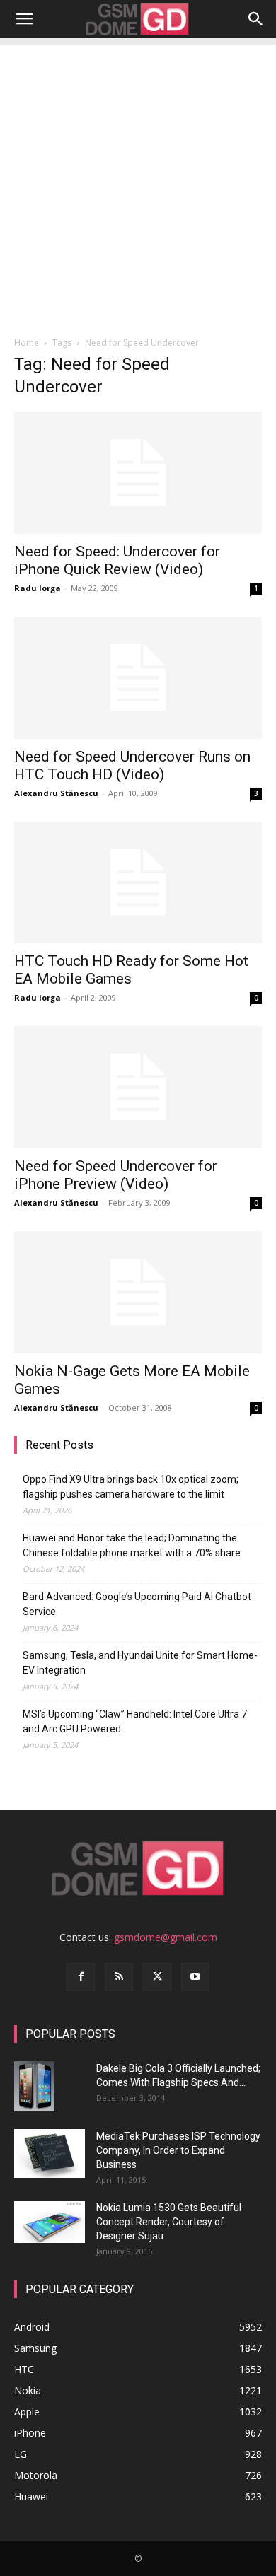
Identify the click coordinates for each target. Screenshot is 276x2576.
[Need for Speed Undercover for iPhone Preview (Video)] (138, 1087)
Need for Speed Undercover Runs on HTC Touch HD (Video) (132, 765)
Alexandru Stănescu (56, 793)
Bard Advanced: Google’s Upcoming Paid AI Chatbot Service (137, 1604)
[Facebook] (81, 1977)
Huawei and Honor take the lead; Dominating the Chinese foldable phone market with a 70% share (132, 1545)
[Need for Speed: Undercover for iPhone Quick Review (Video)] (138, 473)
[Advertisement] (138, 183)
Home (27, 343)
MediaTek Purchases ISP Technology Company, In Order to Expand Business (178, 2150)
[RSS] (119, 1977)
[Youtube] (195, 1977)
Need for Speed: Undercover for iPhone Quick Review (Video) (117, 560)
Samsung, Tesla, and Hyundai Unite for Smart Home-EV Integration (140, 1663)
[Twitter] (157, 1977)
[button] (24, 19)
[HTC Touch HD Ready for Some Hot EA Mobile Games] (138, 883)
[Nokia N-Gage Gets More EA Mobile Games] (138, 1292)
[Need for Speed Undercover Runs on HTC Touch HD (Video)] (138, 678)
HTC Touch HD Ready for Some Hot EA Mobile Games (131, 970)
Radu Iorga (38, 588)
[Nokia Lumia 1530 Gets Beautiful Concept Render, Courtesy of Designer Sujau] (50, 2222)
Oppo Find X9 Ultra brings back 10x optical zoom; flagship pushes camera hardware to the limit (131, 1487)
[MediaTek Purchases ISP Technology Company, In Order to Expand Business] (50, 2154)
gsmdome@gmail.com (166, 1937)
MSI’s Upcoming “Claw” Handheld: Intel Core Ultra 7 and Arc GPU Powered (135, 1721)
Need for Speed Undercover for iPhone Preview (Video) (116, 1175)
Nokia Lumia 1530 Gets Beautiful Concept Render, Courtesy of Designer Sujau (169, 2222)
